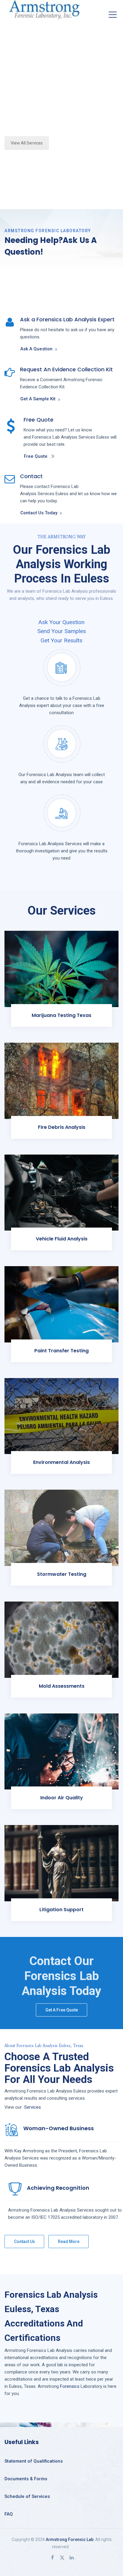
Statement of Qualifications (34, 2461)
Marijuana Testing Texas (61, 1015)
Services (33, 2107)
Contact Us (24, 2242)
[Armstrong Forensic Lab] (44, 10)
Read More (69, 2242)
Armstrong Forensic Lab (70, 2539)
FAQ (9, 2514)
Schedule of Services (27, 2496)
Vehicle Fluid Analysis (62, 1239)
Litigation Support (61, 1910)
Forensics (70, 2386)
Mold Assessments (62, 1686)
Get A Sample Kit (38, 399)
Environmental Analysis (61, 1462)
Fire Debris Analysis (62, 1127)
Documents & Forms (26, 2479)
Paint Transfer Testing (61, 1351)
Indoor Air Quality (62, 1798)
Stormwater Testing (62, 1574)
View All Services (27, 143)
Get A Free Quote (62, 2010)
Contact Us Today (39, 513)
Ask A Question (36, 349)
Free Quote (36, 456)
